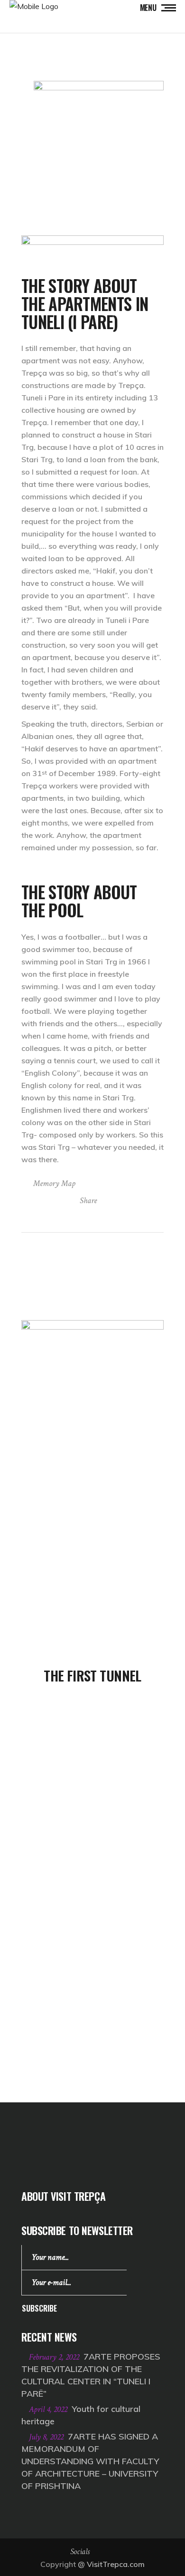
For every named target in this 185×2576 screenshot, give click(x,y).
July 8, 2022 (47, 2437)
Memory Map (54, 1183)
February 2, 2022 (55, 2357)
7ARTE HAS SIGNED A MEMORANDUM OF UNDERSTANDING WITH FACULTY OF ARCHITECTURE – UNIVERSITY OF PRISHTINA (90, 2461)
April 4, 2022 (49, 2409)
